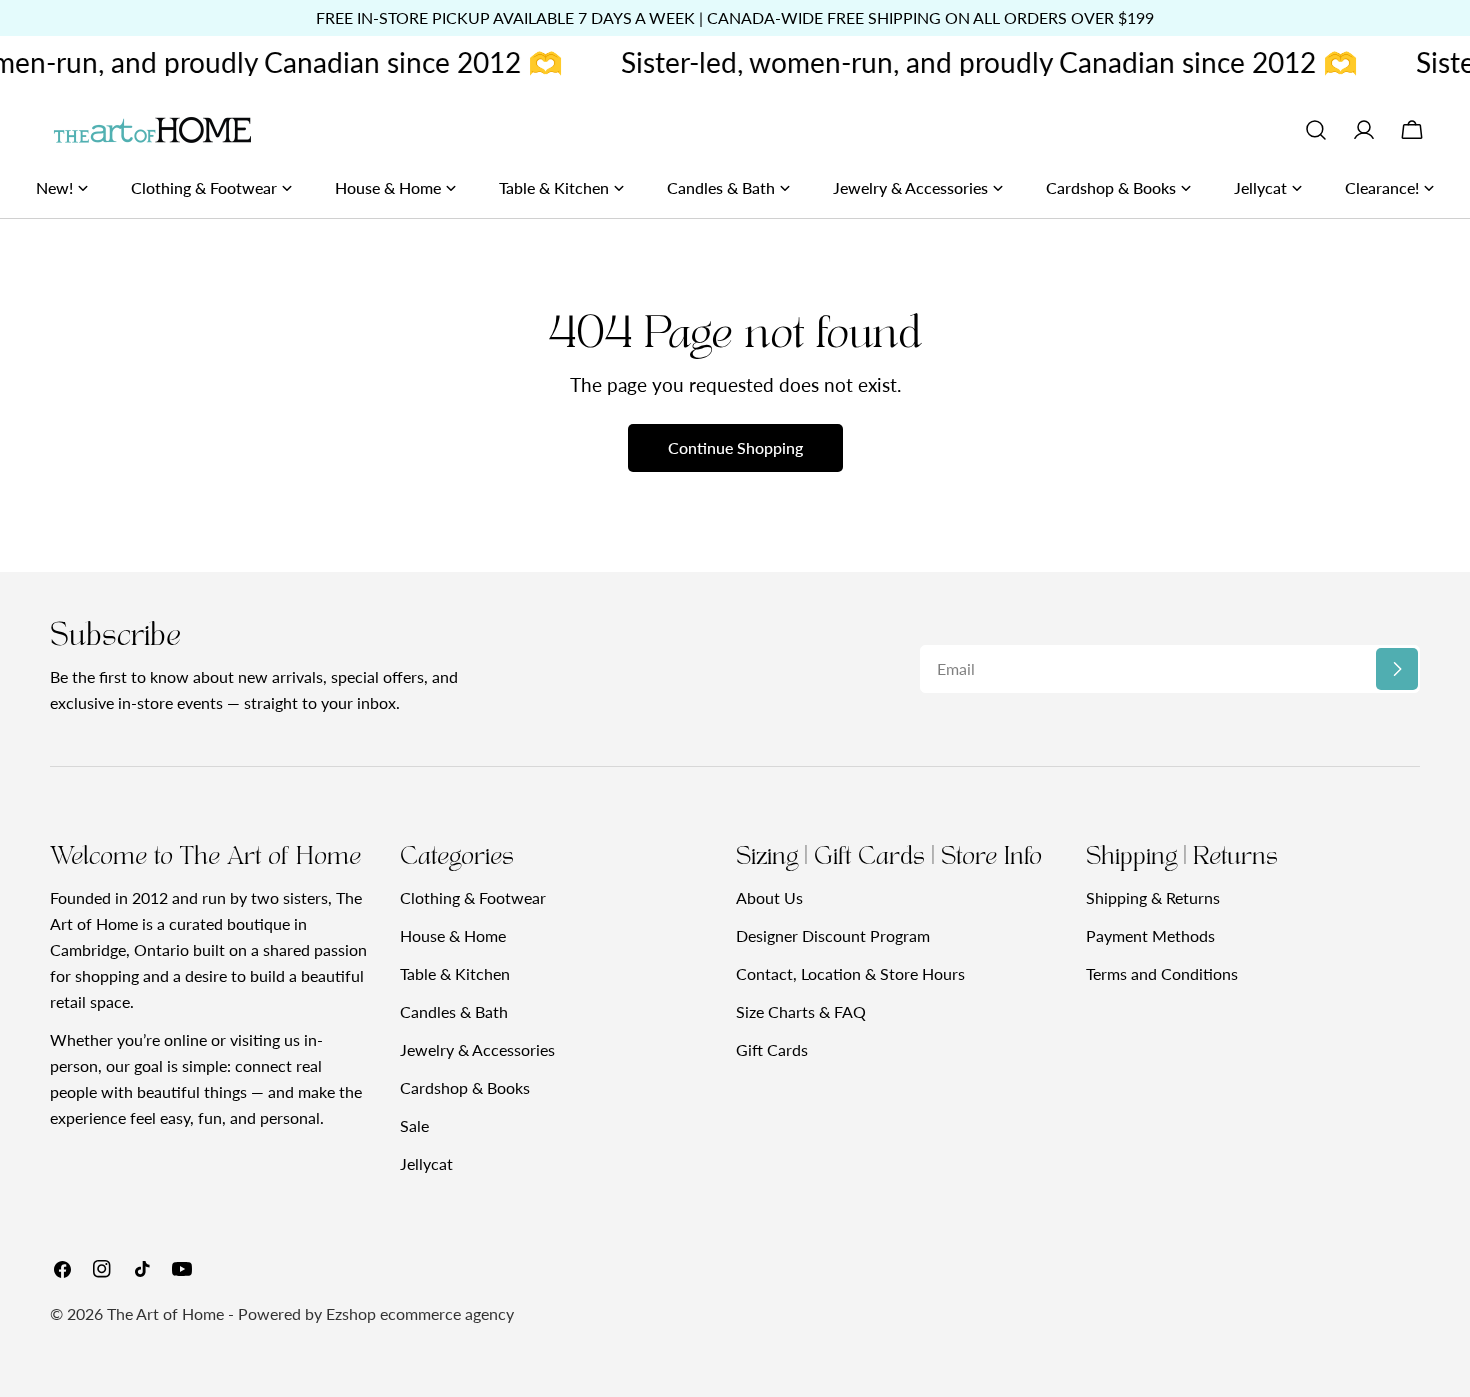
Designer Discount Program (833, 935)
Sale (414, 1125)
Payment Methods (1150, 935)
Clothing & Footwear (473, 897)
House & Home (453, 935)
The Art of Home (165, 1313)
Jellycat (426, 1163)
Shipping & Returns (1153, 897)
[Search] (1316, 130)
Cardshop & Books (465, 1087)
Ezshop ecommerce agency (420, 1313)
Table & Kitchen (455, 973)
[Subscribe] (1397, 669)
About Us (769, 897)
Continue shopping (735, 447)
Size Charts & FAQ (801, 1011)
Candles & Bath (454, 1011)
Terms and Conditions (1162, 973)
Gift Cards (772, 1049)
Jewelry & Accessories (477, 1049)
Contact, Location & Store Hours (850, 973)
